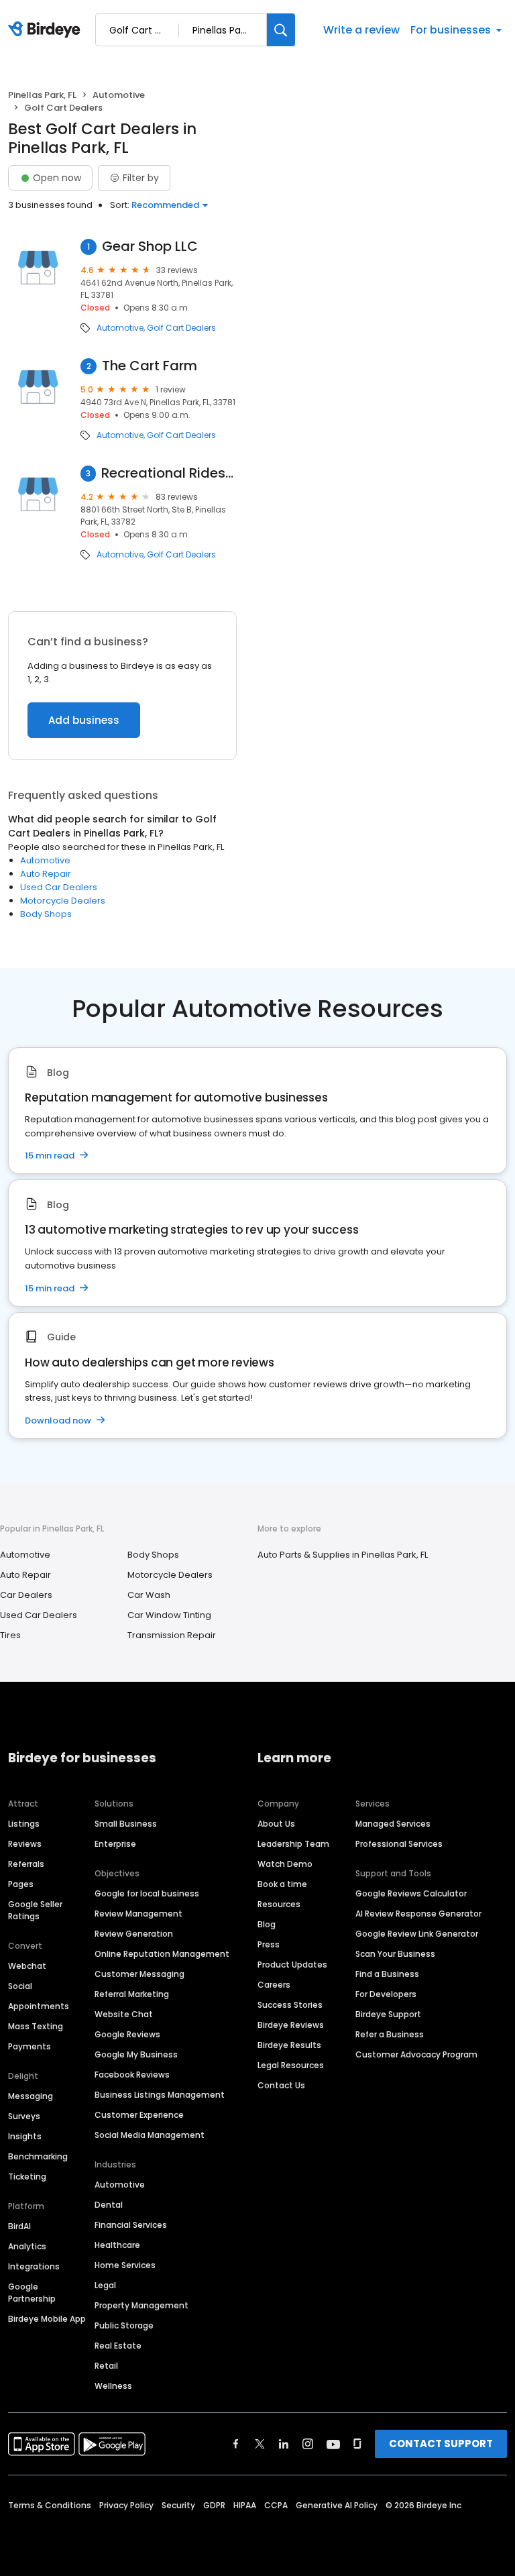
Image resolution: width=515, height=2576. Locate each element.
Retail (106, 2366)
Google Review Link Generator (417, 1934)
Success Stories (290, 2005)
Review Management (138, 1914)
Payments (30, 2046)
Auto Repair (46, 874)
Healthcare (117, 2245)
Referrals (26, 1864)
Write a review (361, 30)
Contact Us (281, 2085)
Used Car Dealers (59, 887)
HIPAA (245, 2505)
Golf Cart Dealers (181, 328)
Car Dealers (26, 1595)
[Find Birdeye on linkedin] (284, 2444)
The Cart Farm (150, 366)
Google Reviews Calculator (411, 1893)
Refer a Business (390, 2034)
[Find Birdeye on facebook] (236, 2444)
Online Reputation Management (162, 1954)
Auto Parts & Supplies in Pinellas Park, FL (343, 1555)
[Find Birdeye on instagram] (308, 2444)
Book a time (282, 1884)
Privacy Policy (126, 2505)
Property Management (141, 2305)
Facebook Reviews (132, 2075)
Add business (84, 720)
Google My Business (136, 2054)
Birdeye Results (289, 2045)
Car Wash (149, 1595)
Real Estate (118, 2346)
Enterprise (115, 1844)
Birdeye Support (388, 2014)
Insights (25, 2136)
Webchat (27, 1966)
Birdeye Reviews (291, 2025)
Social (20, 1986)
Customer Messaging (139, 1974)
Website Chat (124, 2014)
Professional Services (399, 1844)
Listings (24, 1824)
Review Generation (134, 1934)
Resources (279, 1904)
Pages (21, 1884)
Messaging (31, 2096)
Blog (267, 1924)
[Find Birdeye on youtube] (333, 2444)
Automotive (119, 95)
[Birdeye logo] (47, 30)
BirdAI (19, 2226)
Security (178, 2505)
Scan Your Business (395, 1954)
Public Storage (124, 2325)
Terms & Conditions (50, 2505)
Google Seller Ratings (35, 1910)
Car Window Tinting (169, 1615)
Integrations (34, 2266)
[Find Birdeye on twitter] (260, 2444)
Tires (10, 1635)
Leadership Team (293, 1844)
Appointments (39, 2006)
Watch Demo (285, 1864)
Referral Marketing (132, 1994)
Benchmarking (38, 2156)
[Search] (281, 30)
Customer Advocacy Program (416, 2054)
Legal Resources (291, 2065)
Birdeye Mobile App (47, 2319)
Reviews (25, 1844)
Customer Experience (139, 2115)
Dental (109, 2205)
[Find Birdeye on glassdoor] (357, 2444)
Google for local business (147, 1893)
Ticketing (27, 2177)
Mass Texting (36, 2026)
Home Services (125, 2265)
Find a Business (387, 1974)
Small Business (126, 1824)
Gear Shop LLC (150, 247)
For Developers (386, 1994)
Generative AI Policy (337, 2505)
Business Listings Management (160, 2095)
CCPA (276, 2505)
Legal (105, 2285)
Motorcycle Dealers (63, 901)
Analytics (27, 2246)
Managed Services (393, 1824)
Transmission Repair (172, 1635)
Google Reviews (127, 2034)
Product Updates (292, 1965)
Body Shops (46, 914)
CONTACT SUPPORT (441, 2444)
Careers (274, 1985)
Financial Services (131, 2225)
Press (269, 1944)
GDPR (214, 2505)
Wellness (113, 2386)
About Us (276, 1824)
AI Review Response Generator (418, 1914)
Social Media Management (150, 2135)
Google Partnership (32, 2293)
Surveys (24, 2116)
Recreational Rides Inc (169, 473)
